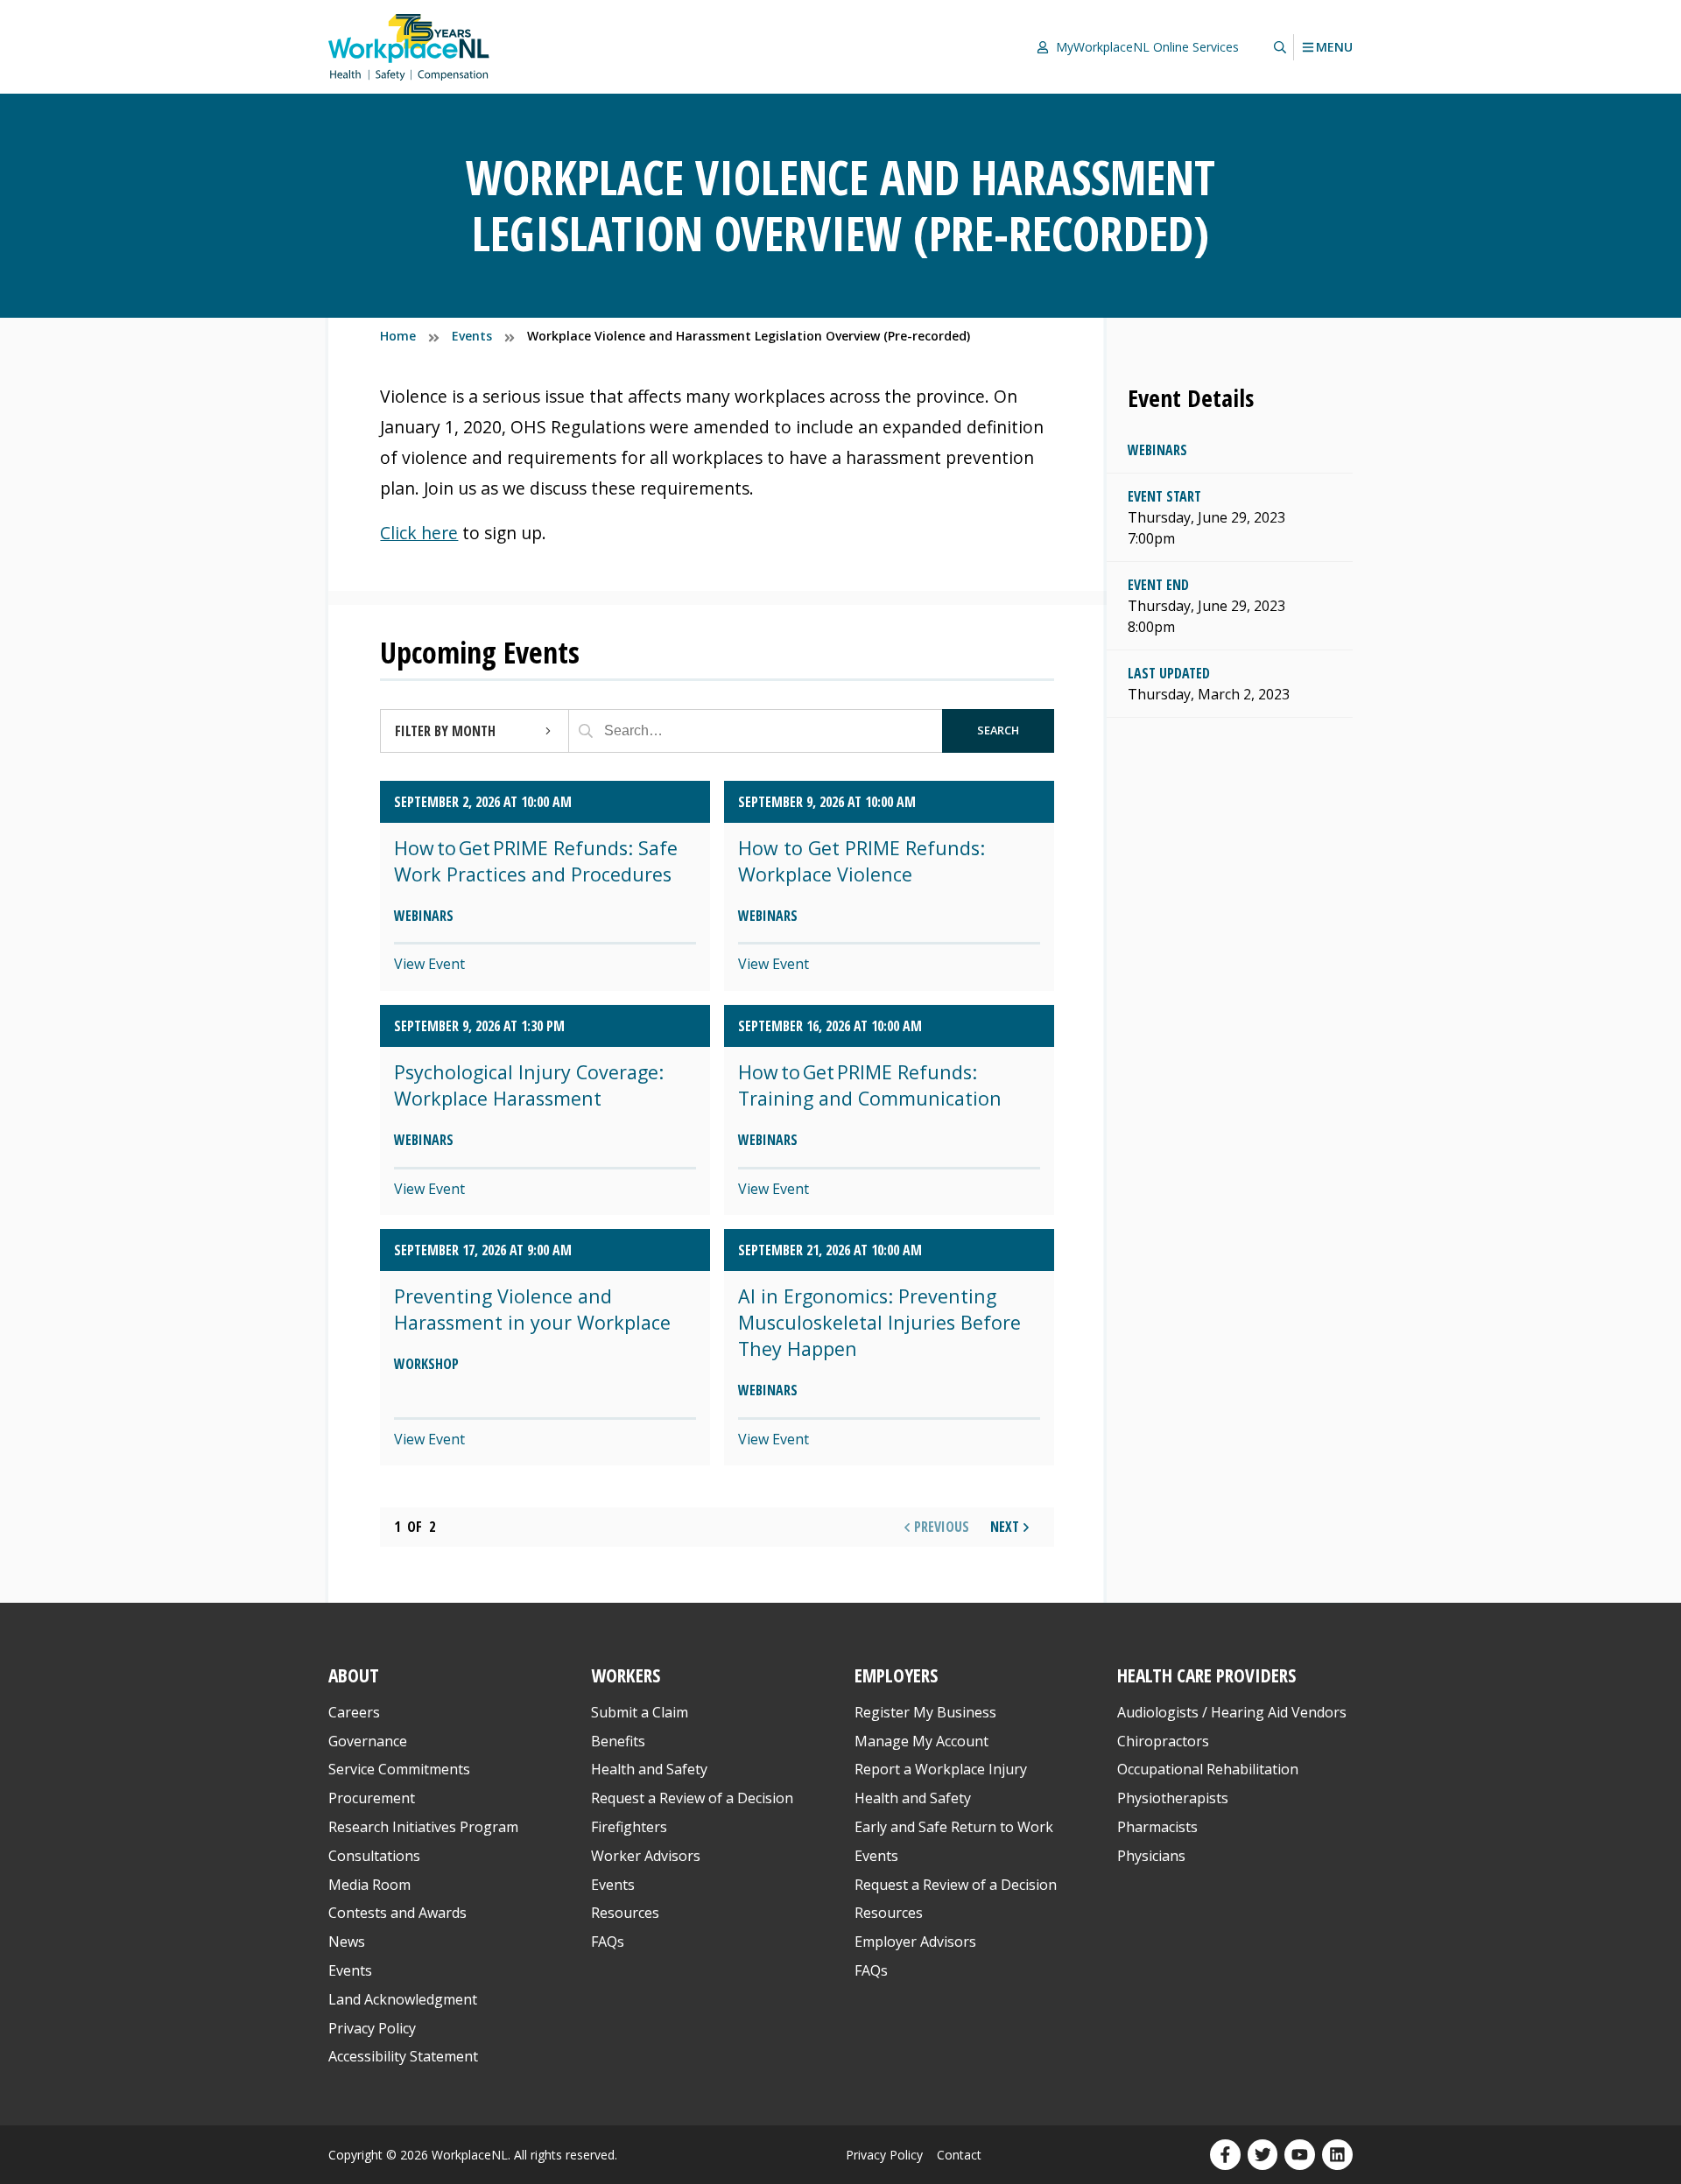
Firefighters (629, 1827)
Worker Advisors (646, 1856)
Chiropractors (1163, 1741)
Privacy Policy (372, 2028)
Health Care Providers (1206, 1675)
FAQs (608, 1942)
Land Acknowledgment (403, 1999)
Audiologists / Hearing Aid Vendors (1232, 1712)
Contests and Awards (397, 1913)
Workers (626, 1675)
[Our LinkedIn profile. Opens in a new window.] (1337, 2155)
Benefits (618, 1741)
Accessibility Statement (403, 2056)
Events (350, 1970)
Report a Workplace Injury (941, 1769)
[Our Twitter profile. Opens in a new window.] (1263, 2155)
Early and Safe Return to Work (954, 1827)
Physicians (1151, 1856)
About (354, 1675)
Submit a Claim (640, 1712)
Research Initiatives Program (423, 1827)
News (347, 1942)
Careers (354, 1712)
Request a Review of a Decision (692, 1798)
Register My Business (925, 1712)
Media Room (369, 1885)
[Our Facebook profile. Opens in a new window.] (1225, 2155)
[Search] (586, 731)
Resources (625, 1913)
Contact (959, 2155)
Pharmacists (1157, 1827)
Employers (896, 1675)
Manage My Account (921, 1741)
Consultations (374, 1856)
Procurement (372, 1798)
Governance (368, 1741)
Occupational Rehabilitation (1208, 1769)
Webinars (1157, 450)
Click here (419, 533)
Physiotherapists (1173, 1798)
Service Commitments (401, 1769)
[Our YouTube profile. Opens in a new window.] (1300, 2155)
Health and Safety (649, 1769)
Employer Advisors (915, 1942)
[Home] (409, 47)
